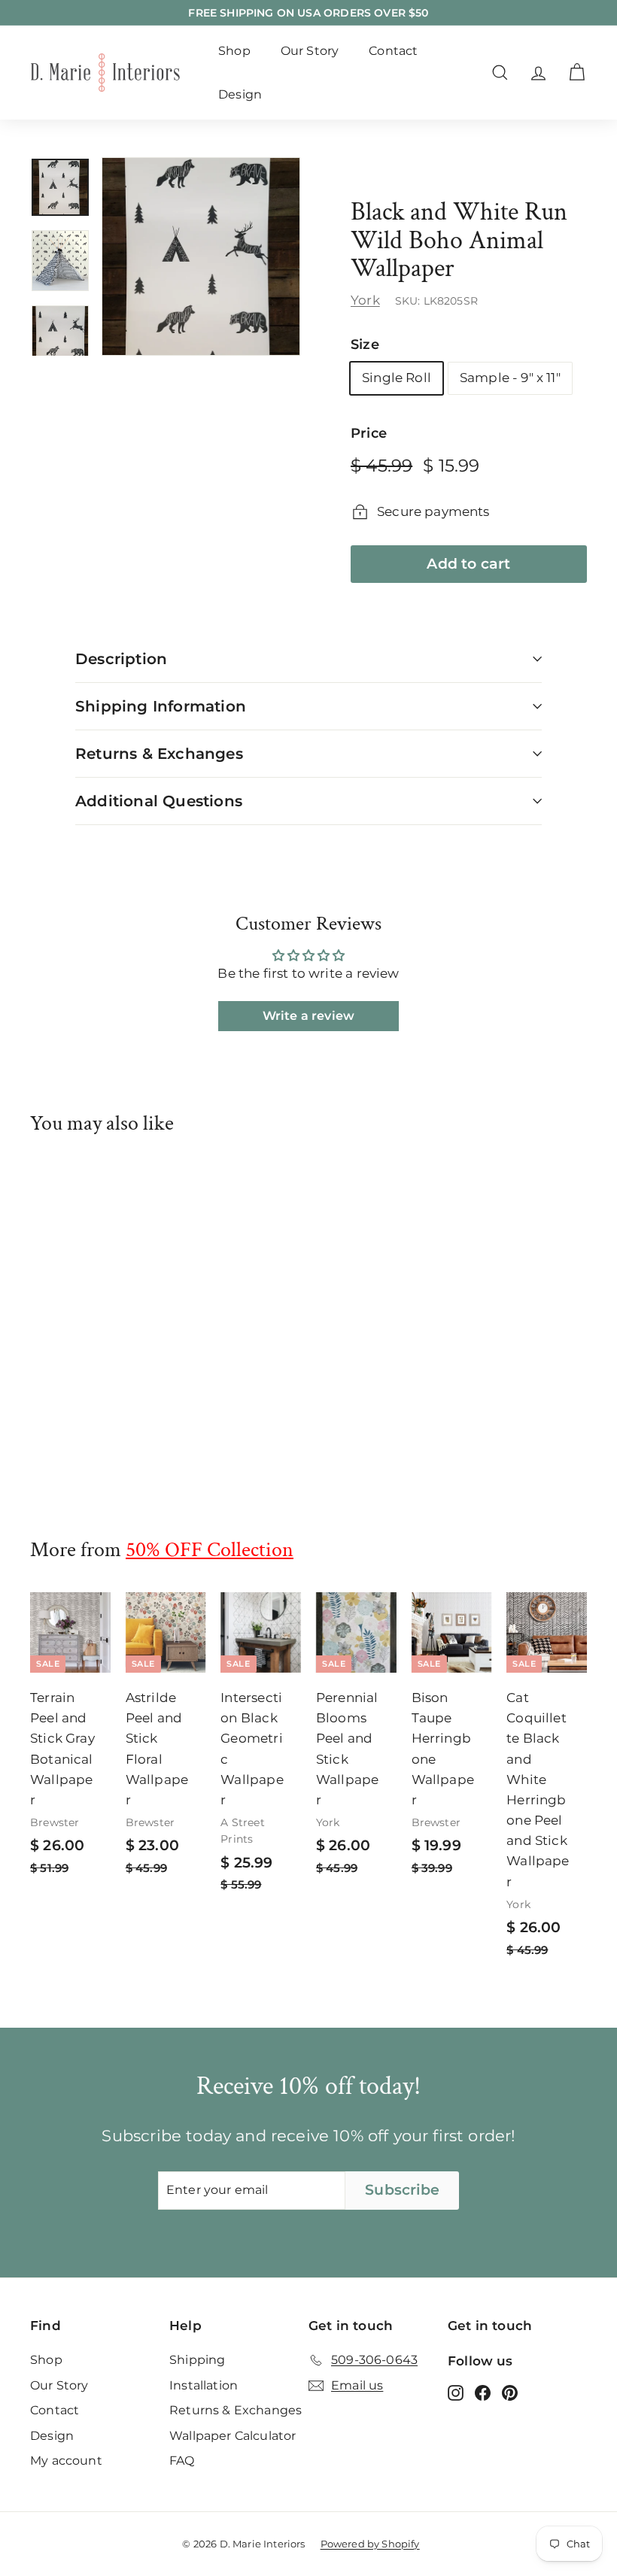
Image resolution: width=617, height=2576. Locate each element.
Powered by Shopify (370, 2544)
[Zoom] (201, 256)
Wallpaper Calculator (233, 2436)
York (365, 300)
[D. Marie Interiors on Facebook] (483, 2392)
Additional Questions (159, 801)
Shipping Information (161, 706)
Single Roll (397, 378)
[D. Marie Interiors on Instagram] (456, 2392)
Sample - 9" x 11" (510, 378)
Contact (393, 51)
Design (240, 94)
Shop (234, 51)
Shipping (197, 2360)
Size (365, 344)
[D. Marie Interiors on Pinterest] (510, 2392)
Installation (204, 2385)
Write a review (308, 1016)
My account (66, 2461)
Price (369, 433)
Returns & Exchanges (159, 754)
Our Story (310, 51)
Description (121, 659)
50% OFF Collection (210, 1550)
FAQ (182, 2461)
